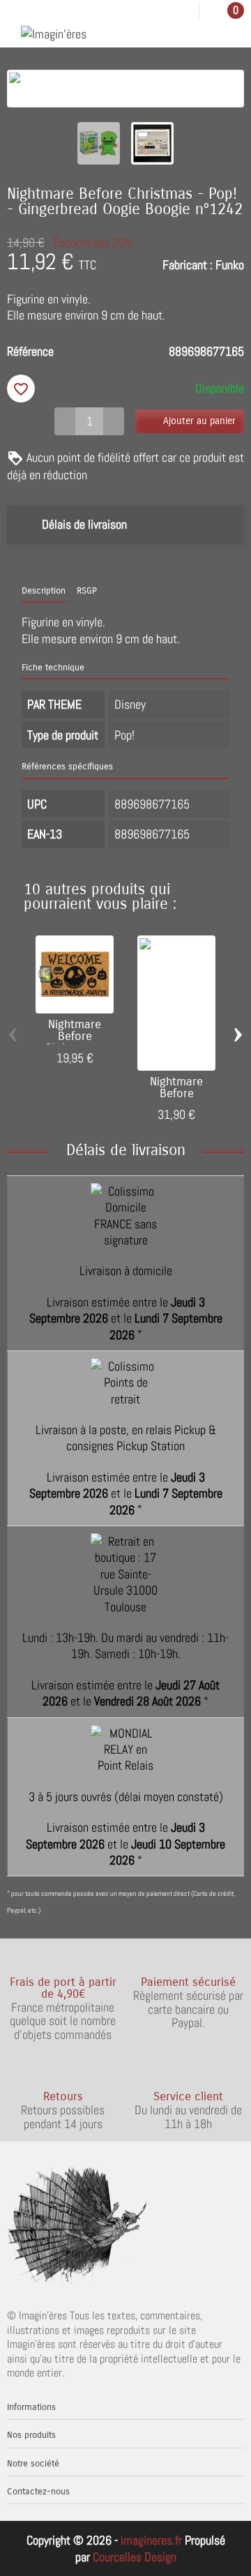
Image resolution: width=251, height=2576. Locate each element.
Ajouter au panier (199, 421)
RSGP (87, 591)
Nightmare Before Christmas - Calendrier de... (176, 1099)
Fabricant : (188, 265)
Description (44, 591)
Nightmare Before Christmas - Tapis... (75, 1042)
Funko (230, 265)
